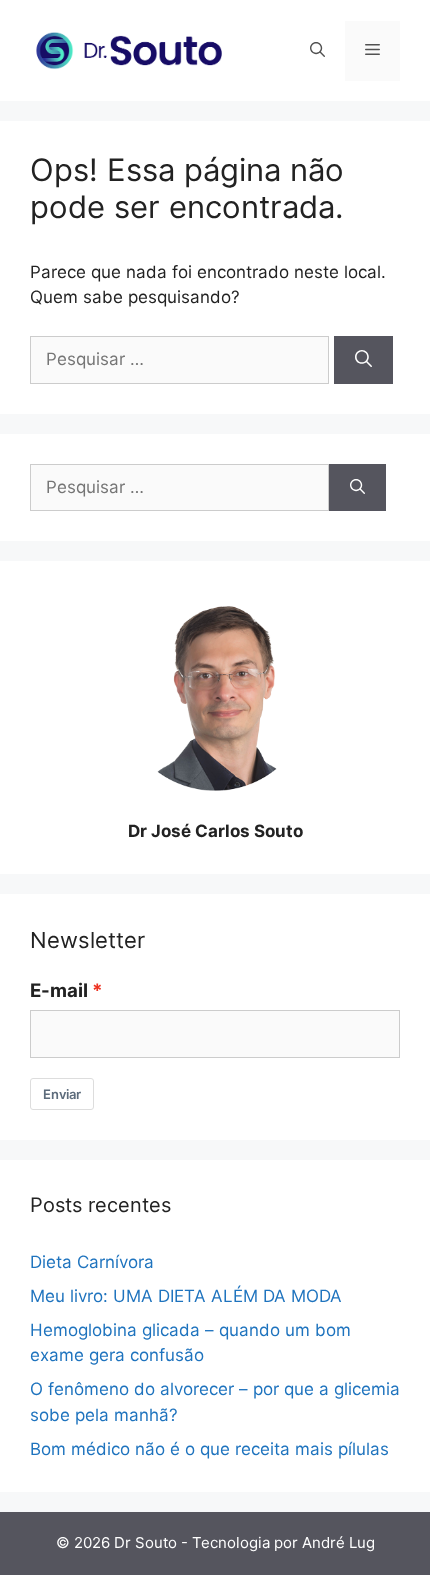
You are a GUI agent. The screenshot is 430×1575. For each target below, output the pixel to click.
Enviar (62, 1094)
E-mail (59, 990)
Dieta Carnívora (92, 1262)
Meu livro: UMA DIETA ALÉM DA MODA (186, 1296)
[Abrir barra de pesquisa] (317, 51)
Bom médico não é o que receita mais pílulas (209, 1449)
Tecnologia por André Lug (283, 1542)
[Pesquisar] (363, 360)
